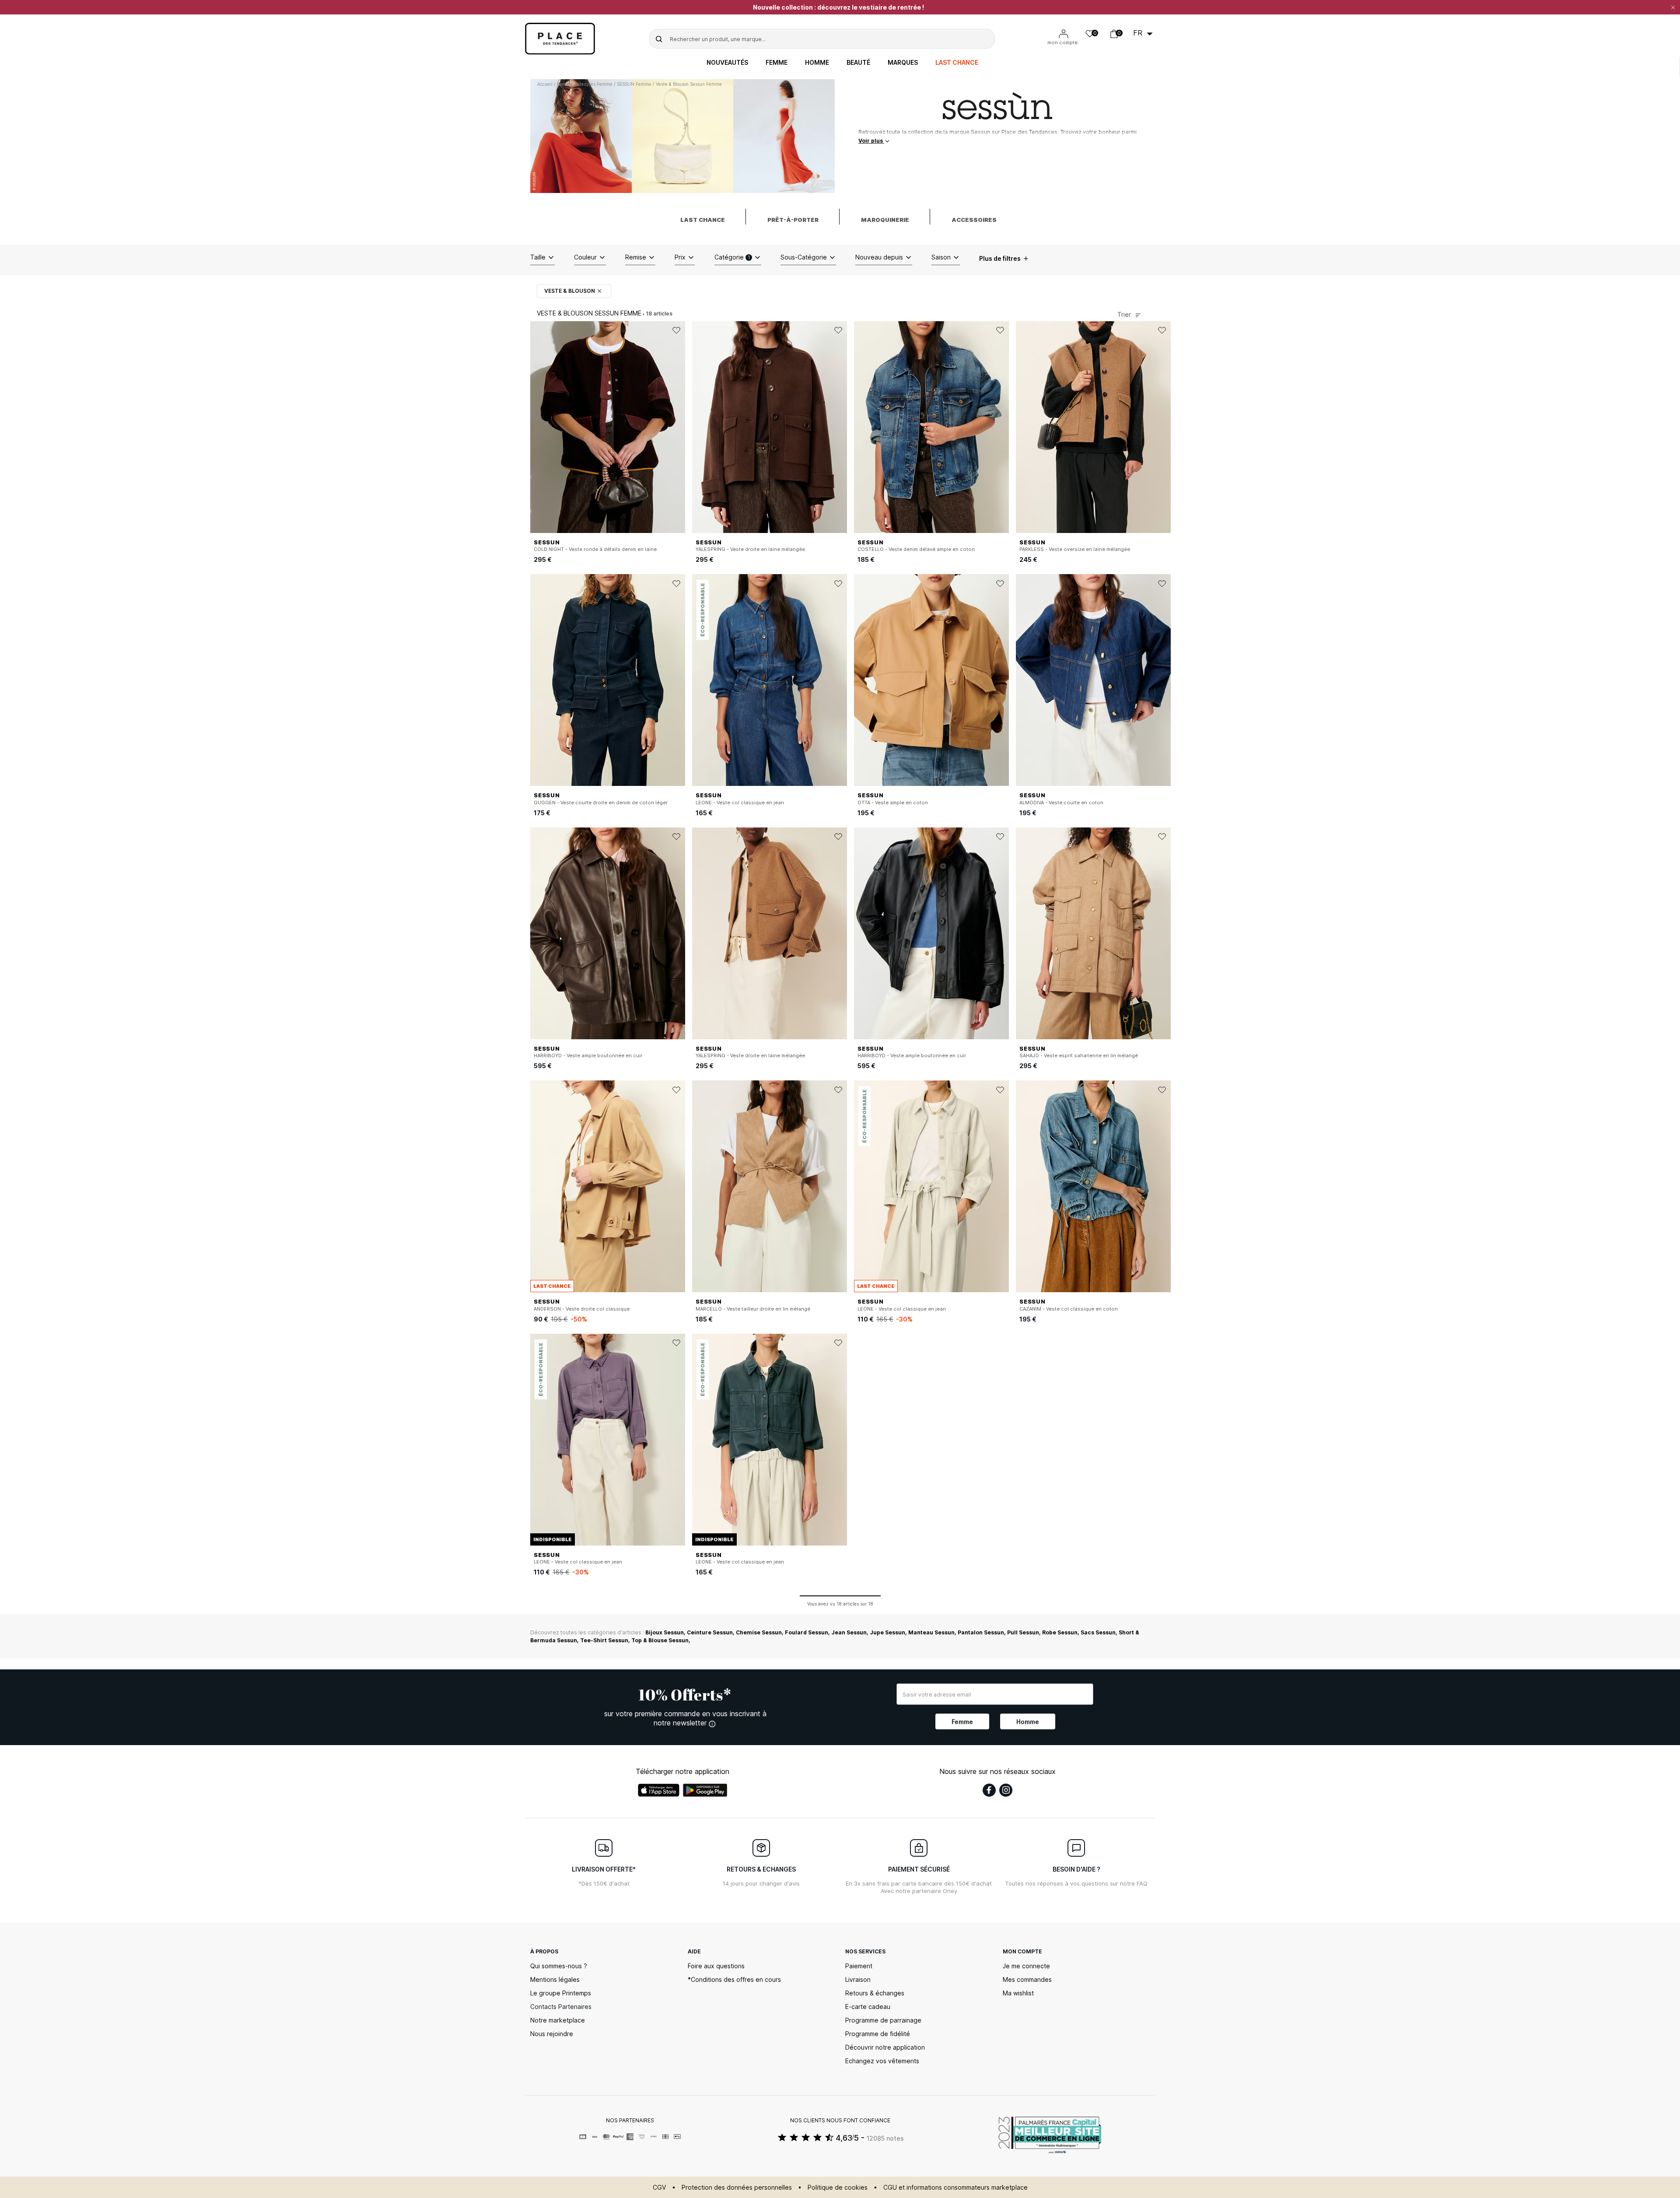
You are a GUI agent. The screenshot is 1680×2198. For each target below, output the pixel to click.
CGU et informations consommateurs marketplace (955, 2187)
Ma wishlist (1018, 1993)
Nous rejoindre (552, 2034)
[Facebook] (989, 1790)
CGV (659, 2187)
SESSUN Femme (634, 84)
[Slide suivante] (679, 427)
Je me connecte (1026, 1966)
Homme (817, 63)
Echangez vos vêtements (882, 2061)
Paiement (859, 1966)
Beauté (858, 63)
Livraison (858, 1979)
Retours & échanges (875, 1993)
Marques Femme (595, 84)
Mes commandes (1027, 1979)
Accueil (545, 84)
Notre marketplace (558, 2020)
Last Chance (957, 63)
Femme (777, 63)
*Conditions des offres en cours (734, 1979)
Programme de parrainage (883, 2020)
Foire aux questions (716, 1966)
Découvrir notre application (885, 2047)
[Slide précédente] (537, 427)
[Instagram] (1006, 1790)
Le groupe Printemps (561, 1993)
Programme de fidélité (878, 2034)
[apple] (659, 1790)
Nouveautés (727, 63)
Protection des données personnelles (737, 2187)
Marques (903, 63)
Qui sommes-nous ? (559, 1966)
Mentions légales (555, 1979)
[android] (705, 1790)
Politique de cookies (838, 2187)
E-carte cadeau (868, 2007)
